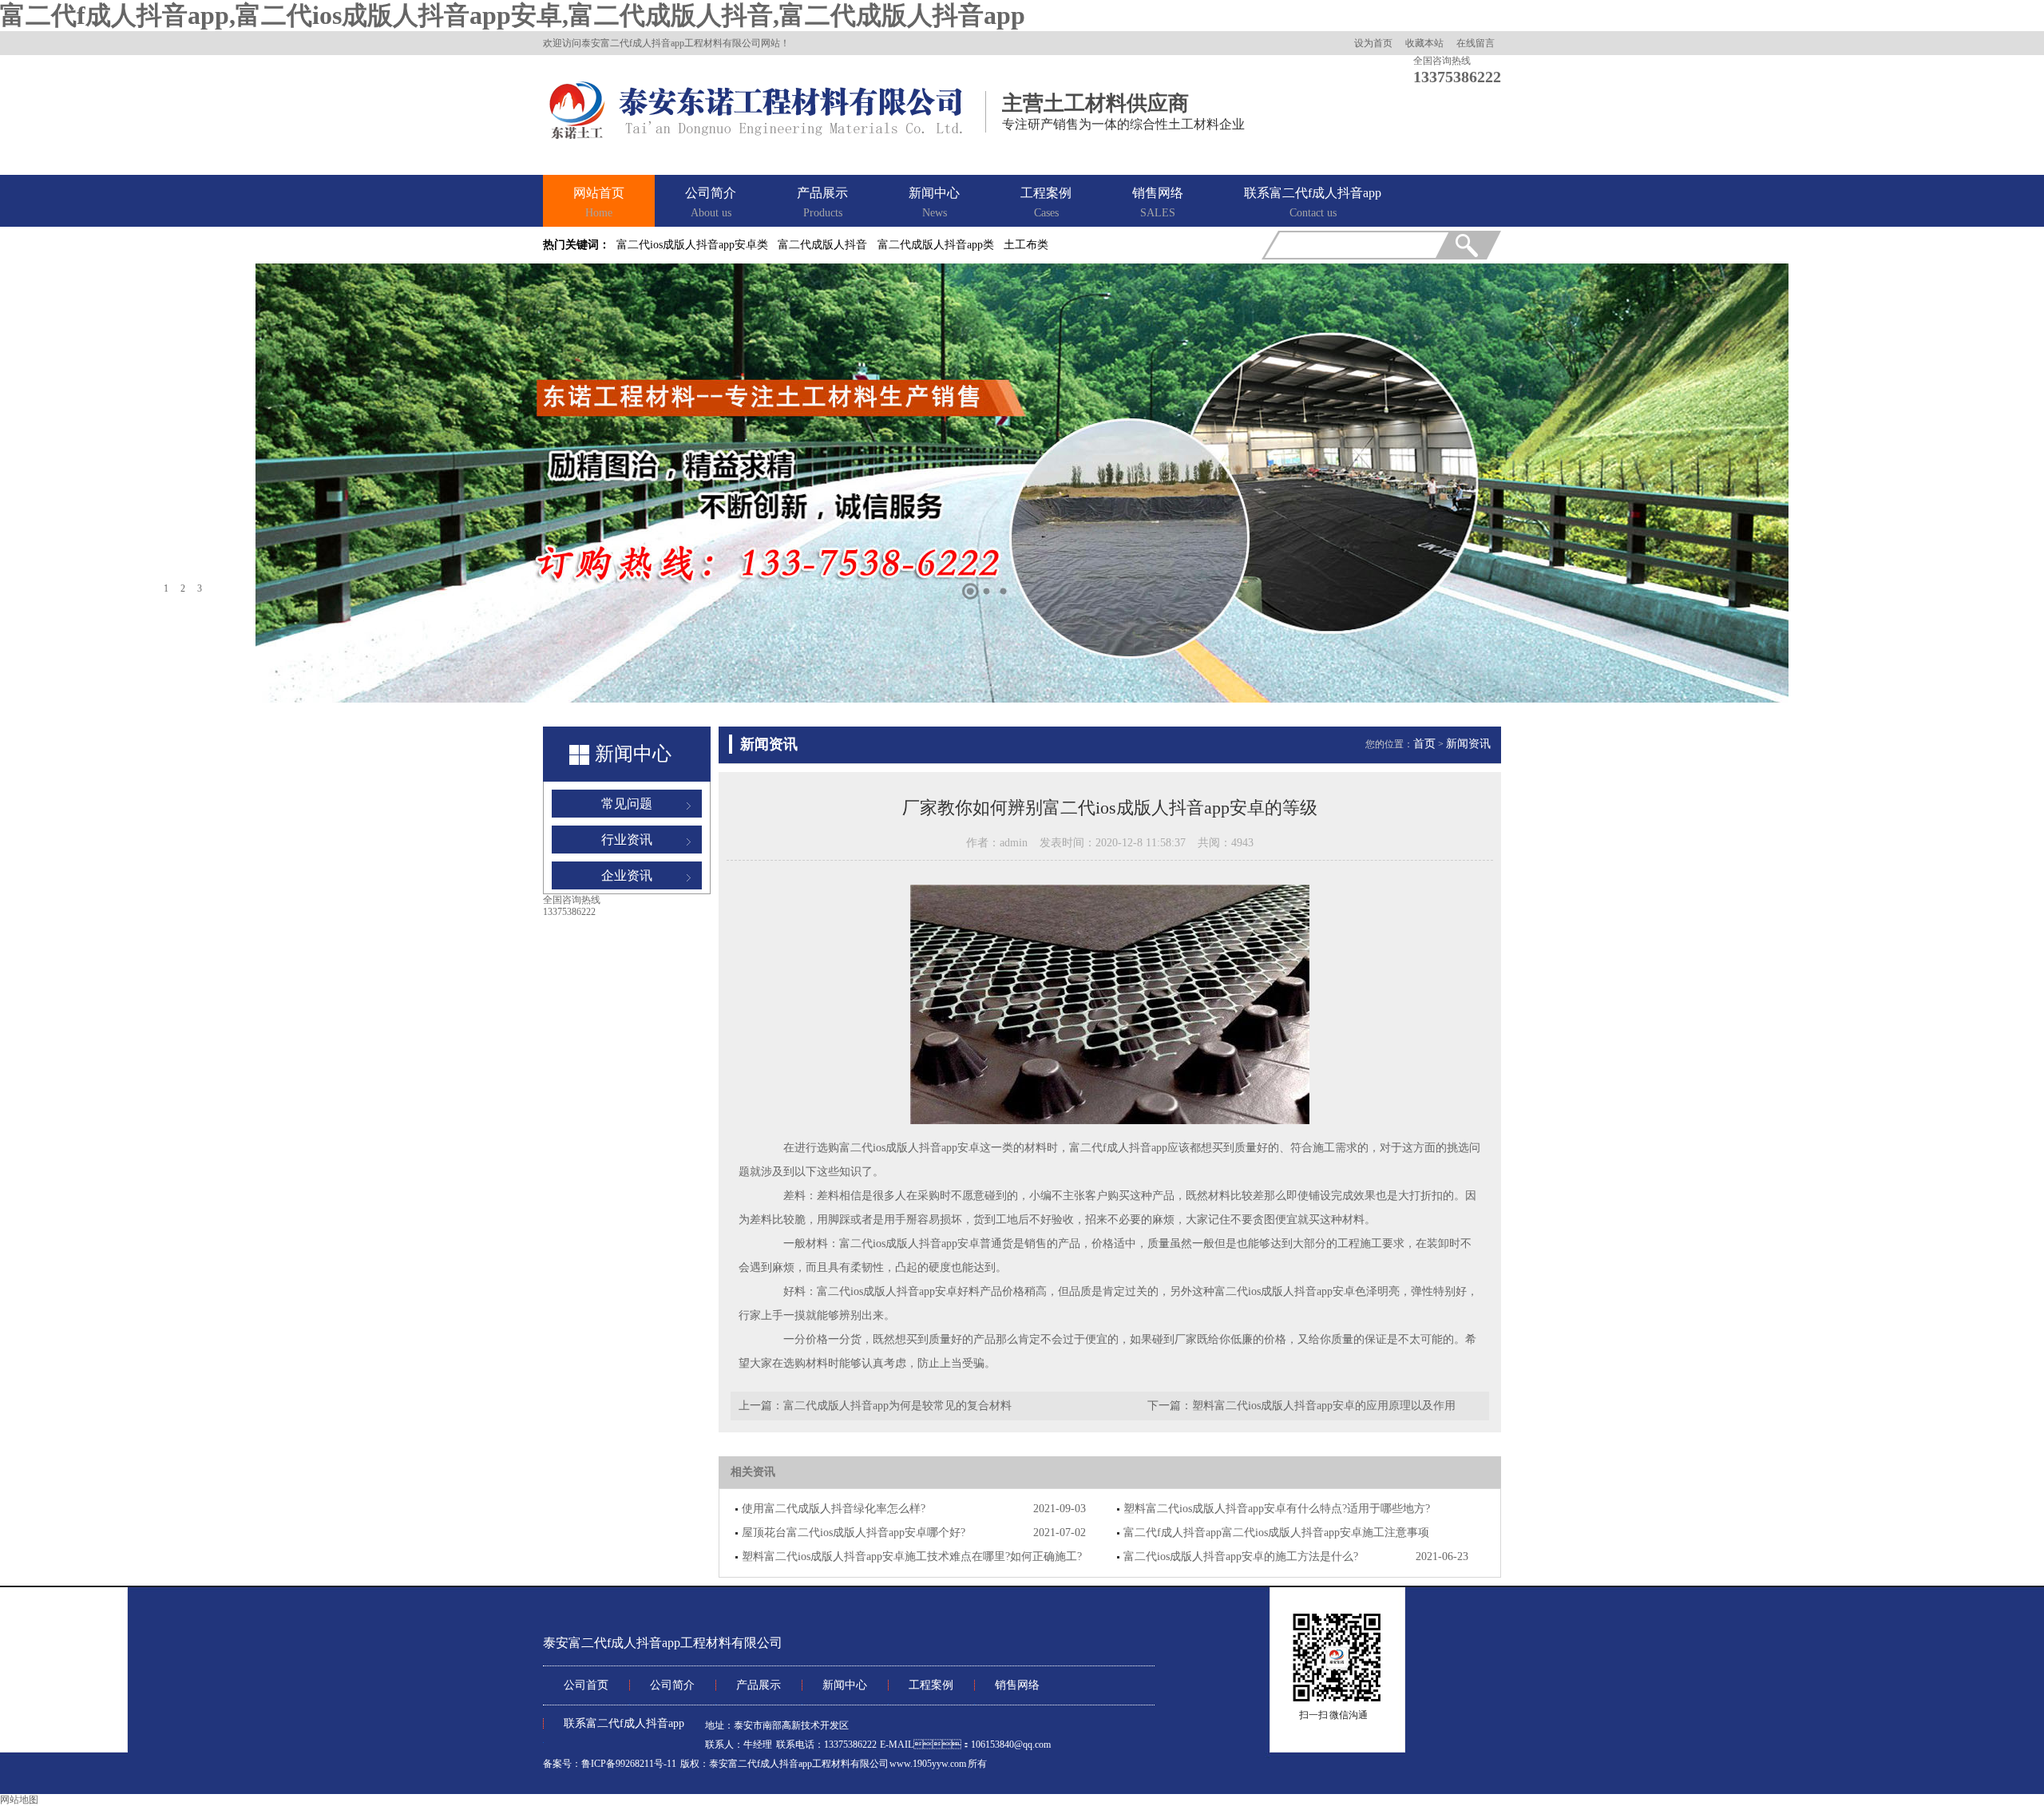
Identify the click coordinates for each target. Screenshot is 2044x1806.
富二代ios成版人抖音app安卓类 (692, 245)
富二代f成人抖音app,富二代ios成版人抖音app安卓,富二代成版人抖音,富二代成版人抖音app (513, 15)
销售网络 (1158, 202)
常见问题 (627, 804)
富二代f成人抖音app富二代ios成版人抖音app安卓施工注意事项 (1276, 1533)
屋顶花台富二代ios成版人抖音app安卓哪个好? (854, 1533)
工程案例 (1046, 202)
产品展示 (822, 202)
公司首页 (586, 1685)
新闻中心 (934, 202)
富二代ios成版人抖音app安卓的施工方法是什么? (1241, 1556)
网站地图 (19, 1800)
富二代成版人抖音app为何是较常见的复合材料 (897, 1406)
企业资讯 (627, 875)
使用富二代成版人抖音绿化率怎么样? (834, 1509)
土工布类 (1026, 245)
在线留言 (1476, 43)
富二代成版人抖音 (822, 245)
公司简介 (711, 202)
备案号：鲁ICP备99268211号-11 (610, 1764)
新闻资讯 (1468, 744)
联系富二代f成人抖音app (1313, 202)
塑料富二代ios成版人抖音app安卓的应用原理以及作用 (1324, 1406)
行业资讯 (627, 840)
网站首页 (599, 202)
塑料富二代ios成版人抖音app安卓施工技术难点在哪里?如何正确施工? (912, 1556)
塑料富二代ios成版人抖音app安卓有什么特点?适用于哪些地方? (1277, 1509)
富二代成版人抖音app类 (936, 245)
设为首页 (1373, 43)
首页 (1424, 744)
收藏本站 (1424, 43)
